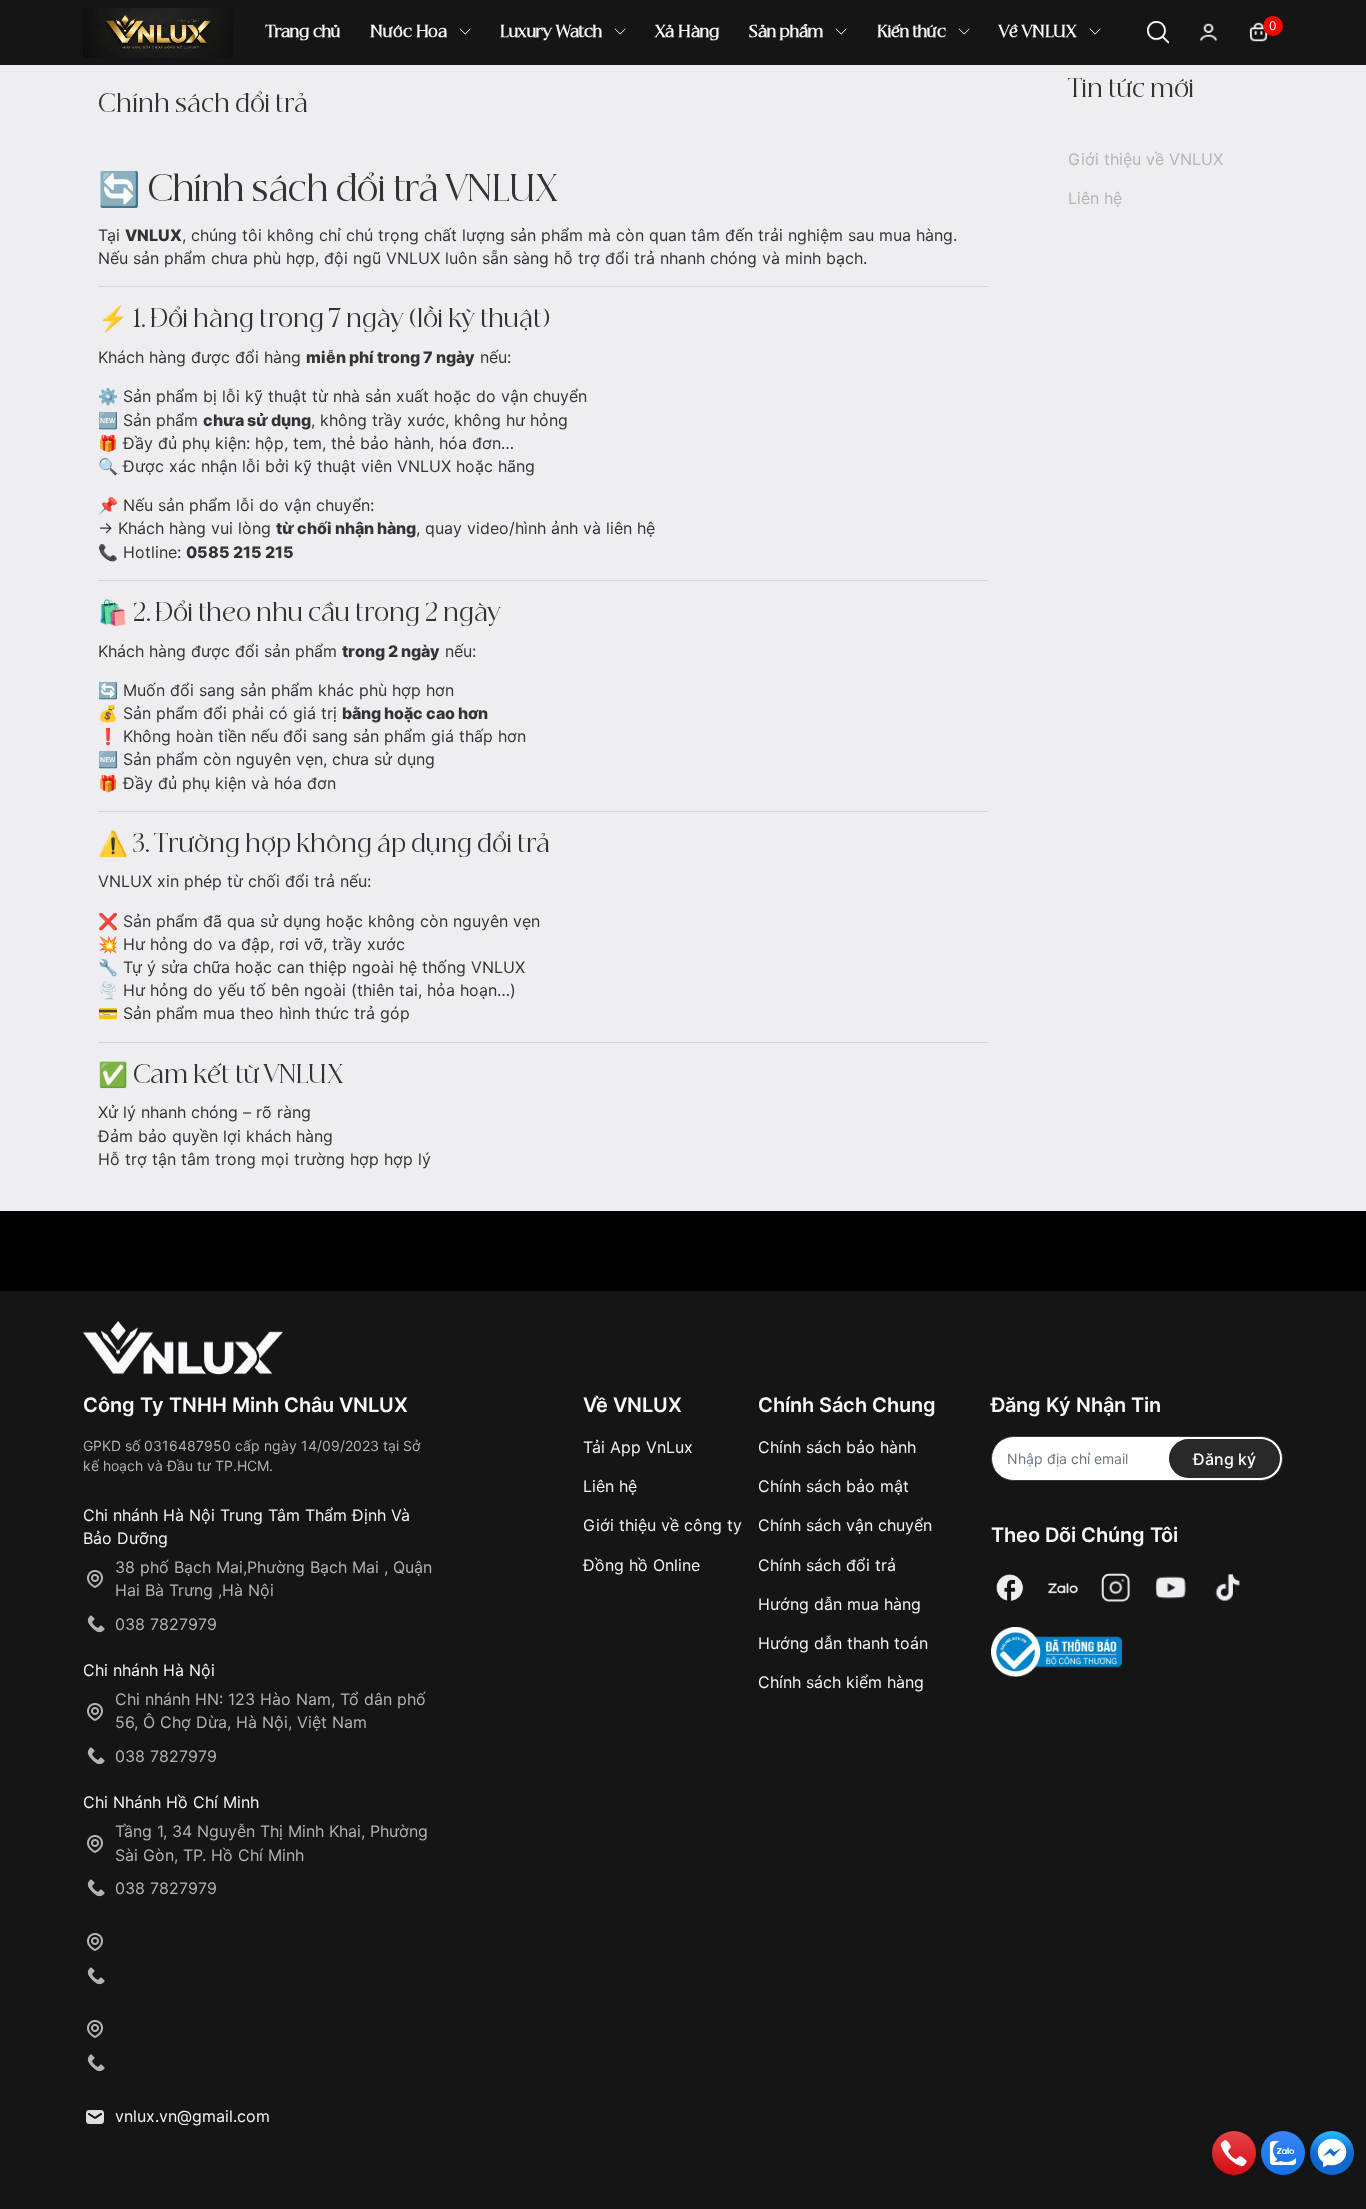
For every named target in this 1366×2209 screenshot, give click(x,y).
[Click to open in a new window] (1010, 1588)
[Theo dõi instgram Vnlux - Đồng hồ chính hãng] (1116, 1588)
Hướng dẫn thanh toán (843, 1643)
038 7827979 (166, 1624)
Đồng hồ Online (641, 1565)
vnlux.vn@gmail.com (192, 2116)
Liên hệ (1095, 198)
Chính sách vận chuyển (845, 1525)
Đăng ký (1224, 1459)
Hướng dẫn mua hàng (839, 1604)
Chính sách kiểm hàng (841, 1682)
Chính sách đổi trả (827, 1565)
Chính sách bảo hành (837, 1447)
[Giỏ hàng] (1258, 30)
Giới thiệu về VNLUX (1145, 159)
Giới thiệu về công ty (662, 1525)
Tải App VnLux (638, 1447)
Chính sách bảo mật (833, 1486)
